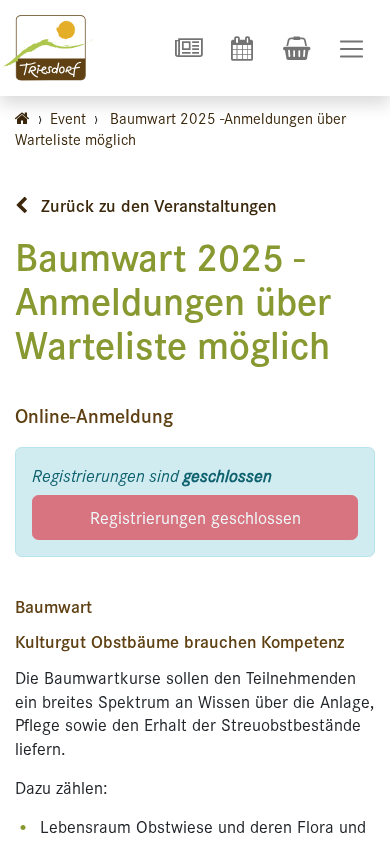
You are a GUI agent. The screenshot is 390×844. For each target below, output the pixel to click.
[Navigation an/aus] (351, 48)
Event (68, 117)
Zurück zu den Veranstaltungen (156, 205)
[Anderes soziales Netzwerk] (188, 48)
